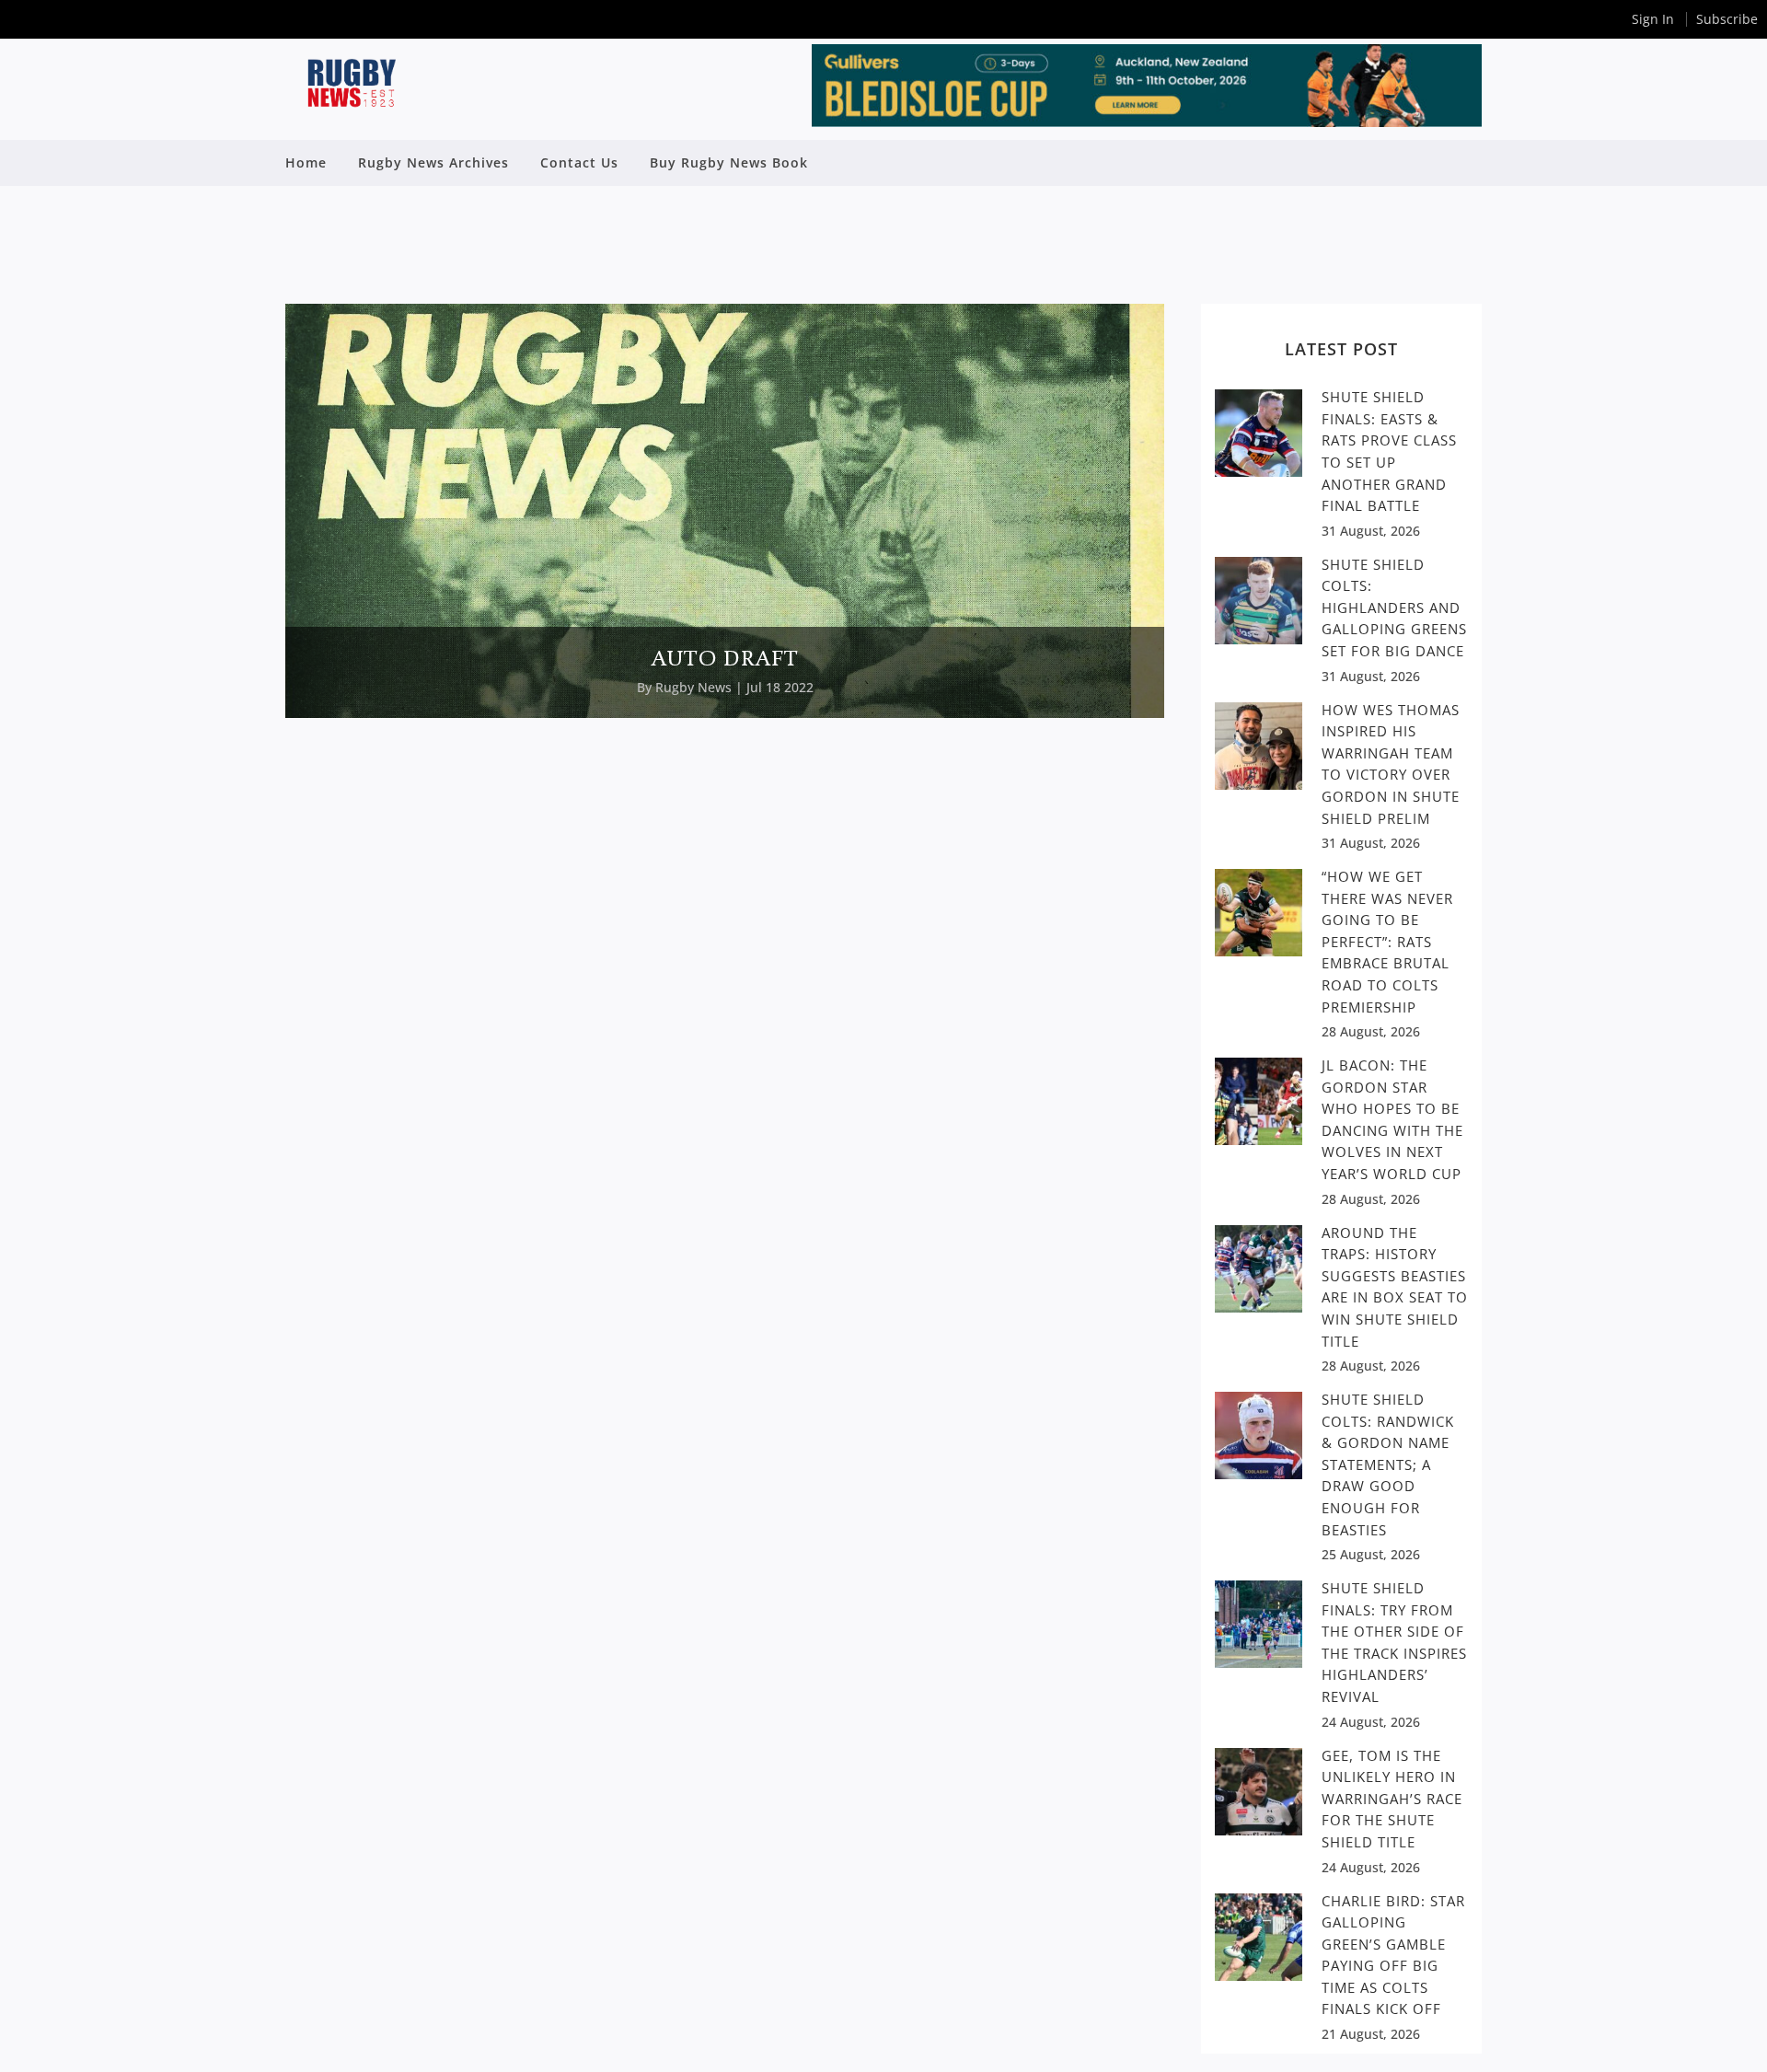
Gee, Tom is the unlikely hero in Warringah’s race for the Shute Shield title (1392, 1799)
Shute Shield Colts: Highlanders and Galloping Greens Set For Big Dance (1394, 608)
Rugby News (693, 687)
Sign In (1653, 19)
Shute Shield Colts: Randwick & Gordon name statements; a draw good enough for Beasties (1388, 1464)
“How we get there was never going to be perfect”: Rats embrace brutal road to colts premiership (1387, 941)
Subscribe (1727, 19)
